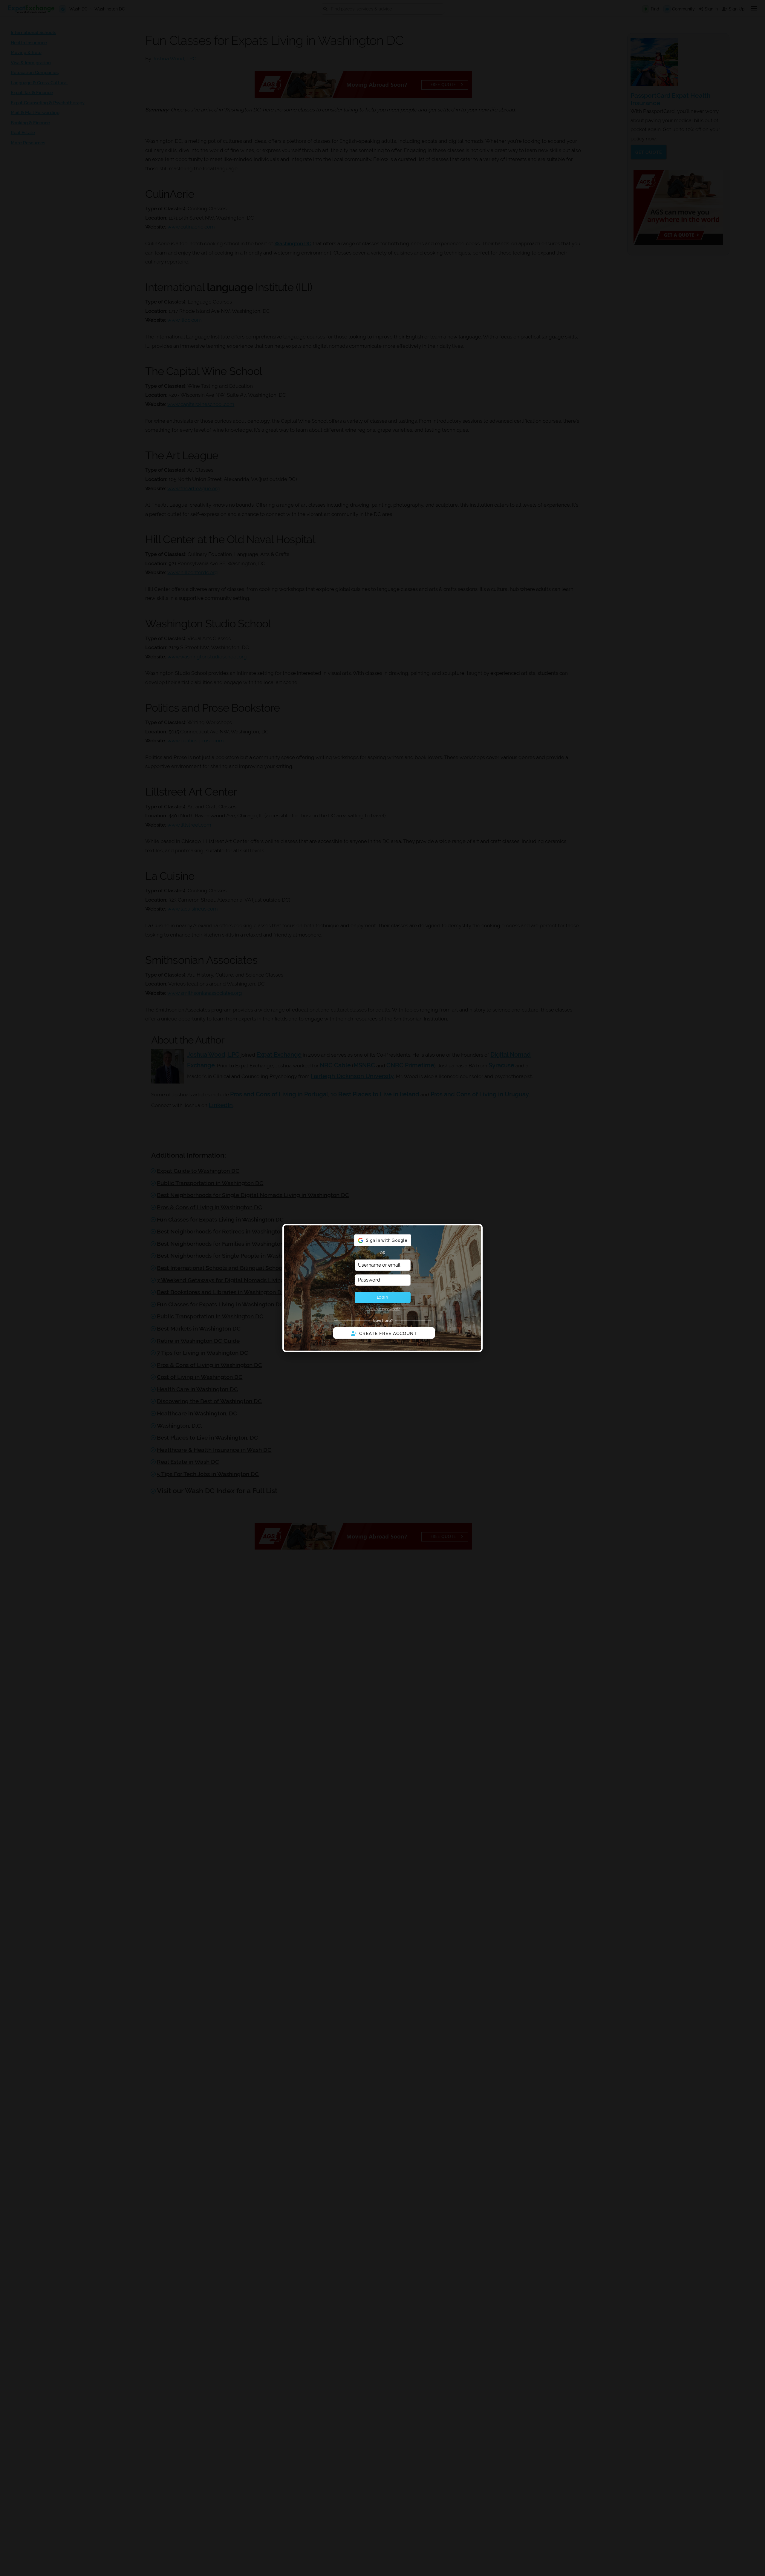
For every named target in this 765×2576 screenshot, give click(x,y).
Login (382, 1297)
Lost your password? (383, 1309)
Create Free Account (388, 1334)
